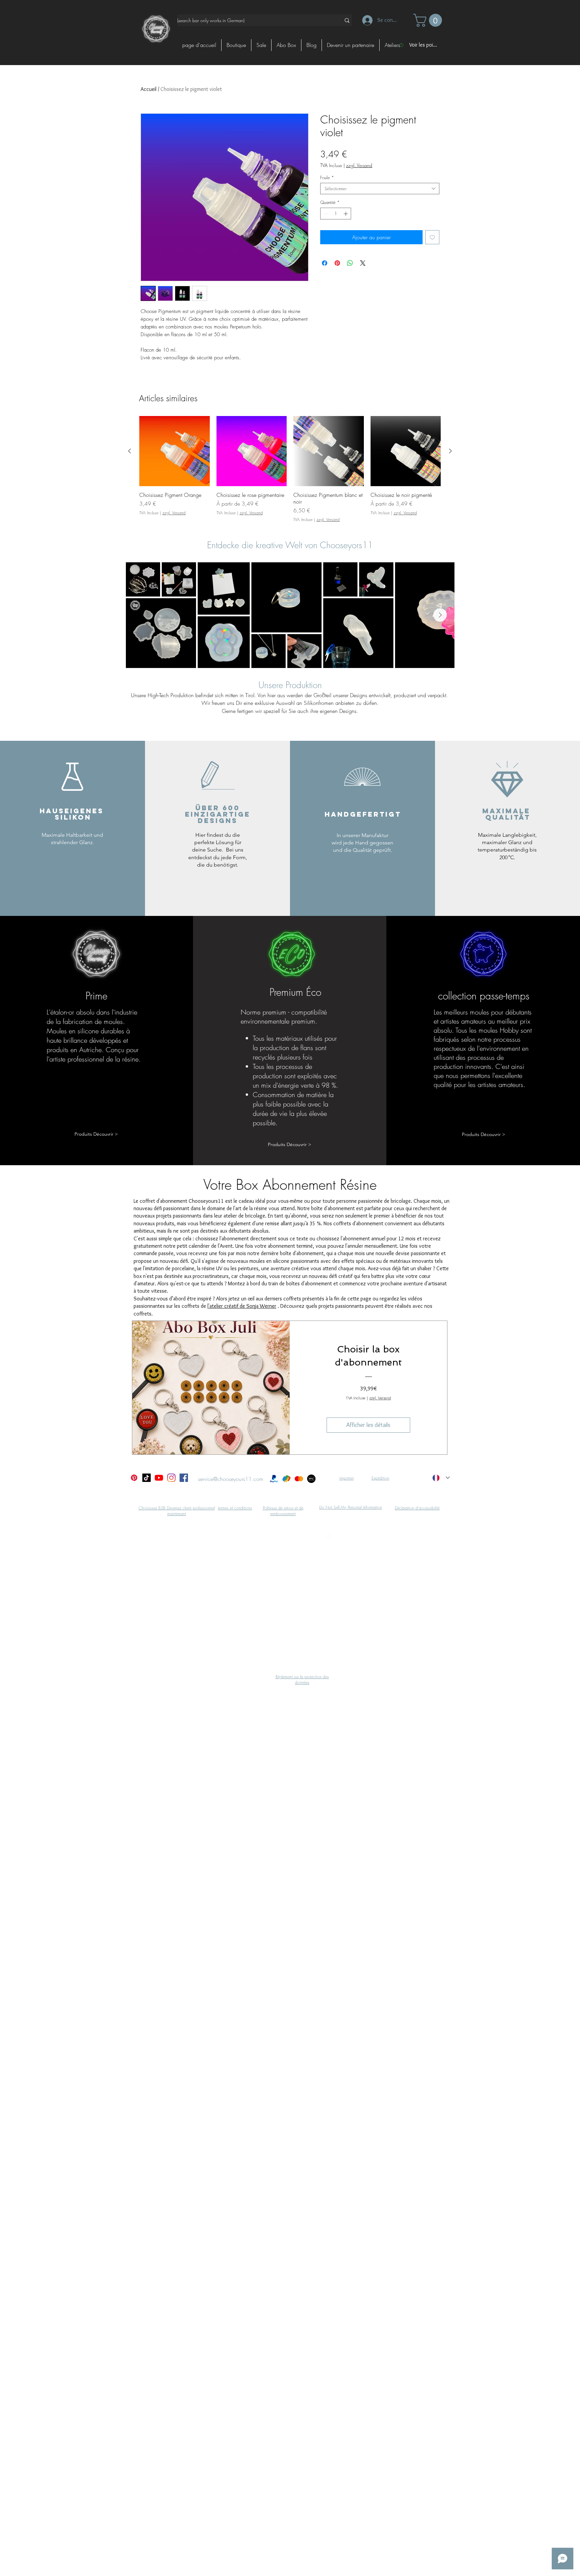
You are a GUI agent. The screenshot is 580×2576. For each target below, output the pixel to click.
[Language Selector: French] (441, 1478)
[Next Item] (440, 615)
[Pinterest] (134, 1478)
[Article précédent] (130, 451)
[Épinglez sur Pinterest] (337, 263)
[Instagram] (171, 1478)
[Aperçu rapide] (175, 451)
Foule (327, 177)
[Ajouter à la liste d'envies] (432, 237)
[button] (429, 20)
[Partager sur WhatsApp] (350, 263)
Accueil (149, 89)
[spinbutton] (336, 214)
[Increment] (346, 214)
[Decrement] (325, 214)
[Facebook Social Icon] (184, 1478)
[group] (290, 469)
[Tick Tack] (147, 1478)
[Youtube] (159, 1478)
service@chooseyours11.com (231, 1479)
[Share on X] (363, 263)
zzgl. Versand (359, 165)
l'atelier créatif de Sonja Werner (242, 1306)
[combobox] (380, 189)
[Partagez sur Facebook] (325, 263)
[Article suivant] (450, 451)
